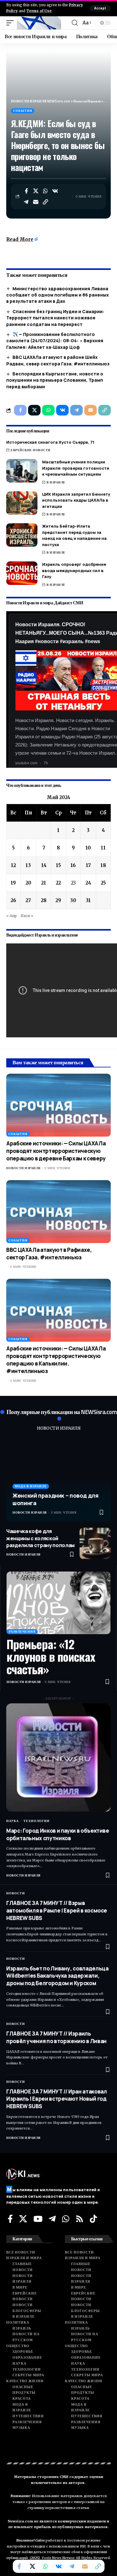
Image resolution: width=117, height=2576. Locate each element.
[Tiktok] (93, 2219)
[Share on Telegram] (26, 202)
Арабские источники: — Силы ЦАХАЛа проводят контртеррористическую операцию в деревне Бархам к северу (56, 1151)
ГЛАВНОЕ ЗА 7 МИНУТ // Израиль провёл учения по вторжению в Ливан (56, 2037)
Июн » (27, 916)
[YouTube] (38, 2219)
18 (103, 865)
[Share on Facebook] (26, 191)
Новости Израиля (23, 1168)
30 (73, 900)
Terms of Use (39, 11)
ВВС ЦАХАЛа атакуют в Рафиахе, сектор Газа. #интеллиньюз (49, 1254)
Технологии (37, 1821)
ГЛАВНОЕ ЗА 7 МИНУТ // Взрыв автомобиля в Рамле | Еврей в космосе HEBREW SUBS (57, 1910)
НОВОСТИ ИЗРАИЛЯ (59, 1428)
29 (58, 900)
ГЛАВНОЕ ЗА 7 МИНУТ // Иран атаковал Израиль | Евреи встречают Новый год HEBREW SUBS (56, 2099)
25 (103, 883)
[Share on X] (36, 191)
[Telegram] (52, 2219)
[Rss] (80, 2219)
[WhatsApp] (66, 2219)
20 (28, 883)
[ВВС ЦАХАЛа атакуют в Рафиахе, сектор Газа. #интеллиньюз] (58, 1212)
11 (103, 848)
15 (58, 865)
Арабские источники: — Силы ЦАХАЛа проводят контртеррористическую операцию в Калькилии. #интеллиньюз (56, 1360)
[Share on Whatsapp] (46, 191)
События (23, 111)
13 (28, 865)
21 (44, 883)
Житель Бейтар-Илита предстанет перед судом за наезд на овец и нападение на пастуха (74, 535)
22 (58, 883)
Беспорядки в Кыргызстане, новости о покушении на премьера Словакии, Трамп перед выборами (55, 380)
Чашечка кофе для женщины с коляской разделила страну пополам (40, 1538)
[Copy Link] (46, 202)
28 (44, 900)
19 (13, 883)
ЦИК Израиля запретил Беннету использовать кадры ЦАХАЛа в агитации (76, 500)
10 (88, 848)
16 (73, 865)
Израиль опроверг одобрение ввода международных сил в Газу (74, 570)
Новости (16, 1893)
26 (13, 900)
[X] (23, 2219)
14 (44, 865)
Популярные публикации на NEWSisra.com (62, 1412)
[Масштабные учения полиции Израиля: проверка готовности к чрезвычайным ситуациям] (22, 471)
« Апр (12, 916)
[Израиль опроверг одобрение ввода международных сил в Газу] (22, 573)
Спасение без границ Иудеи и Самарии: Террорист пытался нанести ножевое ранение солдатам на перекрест (55, 318)
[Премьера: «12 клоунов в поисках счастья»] (58, 1603)
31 (88, 900)
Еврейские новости (31, 450)
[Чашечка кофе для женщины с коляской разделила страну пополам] (95, 1543)
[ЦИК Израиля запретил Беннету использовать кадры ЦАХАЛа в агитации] (22, 503)
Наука (12, 1821)
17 (88, 865)
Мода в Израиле (31, 1486)
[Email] (36, 202)
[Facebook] (10, 2219)
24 (88, 883)
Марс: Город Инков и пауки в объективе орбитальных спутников (58, 1834)
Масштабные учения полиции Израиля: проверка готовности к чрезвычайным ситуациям (76, 468)
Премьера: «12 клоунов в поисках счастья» (51, 1656)
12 (13, 865)
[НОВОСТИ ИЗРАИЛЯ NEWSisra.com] (39, 23)
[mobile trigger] (12, 23)
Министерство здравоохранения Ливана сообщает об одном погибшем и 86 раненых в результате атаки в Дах (58, 295)
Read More (20, 239)
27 (28, 900)
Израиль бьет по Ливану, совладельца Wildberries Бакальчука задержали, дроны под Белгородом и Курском (57, 1976)
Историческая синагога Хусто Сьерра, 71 (50, 442)
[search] (75, 23)
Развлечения (22, 1631)
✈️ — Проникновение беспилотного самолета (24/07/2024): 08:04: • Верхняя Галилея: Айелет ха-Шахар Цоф (55, 341)
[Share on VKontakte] (55, 191)
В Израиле (56, 482)
